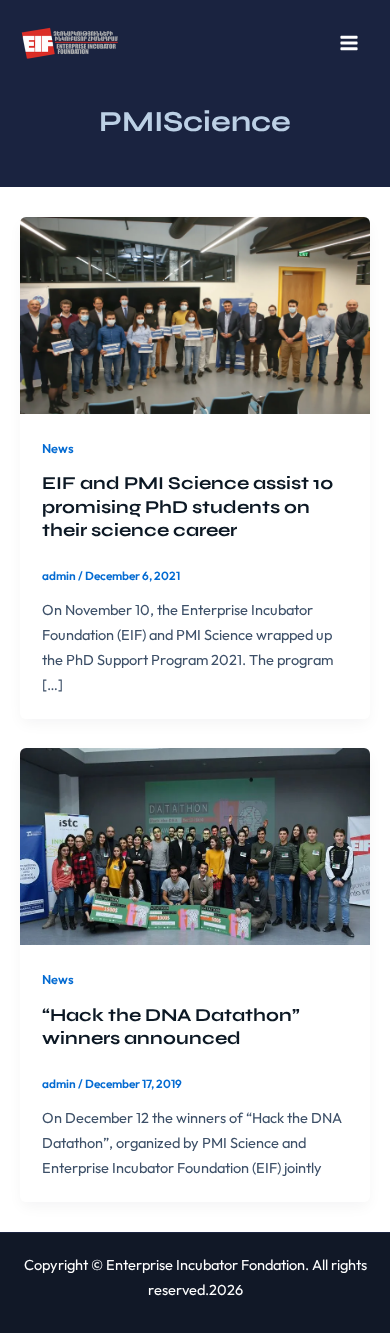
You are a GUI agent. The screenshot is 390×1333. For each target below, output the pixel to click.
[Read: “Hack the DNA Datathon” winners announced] (195, 844)
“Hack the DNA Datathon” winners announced (171, 1027)
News (58, 448)
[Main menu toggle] (349, 43)
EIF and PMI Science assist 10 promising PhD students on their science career (187, 506)
